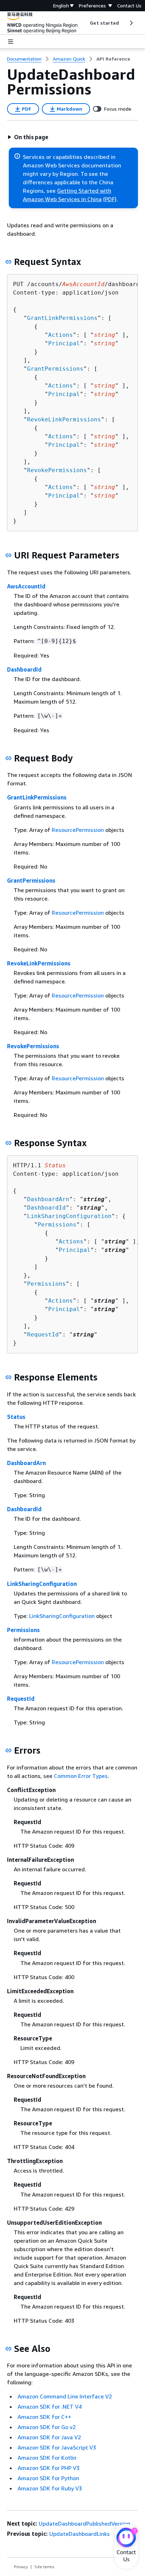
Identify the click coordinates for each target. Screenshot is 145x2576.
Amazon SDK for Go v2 (47, 2427)
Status (16, 1417)
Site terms (45, 2567)
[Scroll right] (131, 23)
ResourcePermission (78, 830)
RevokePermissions (57, 470)
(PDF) (110, 199)
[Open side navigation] (11, 42)
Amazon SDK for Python (48, 2478)
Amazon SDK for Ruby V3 (50, 2488)
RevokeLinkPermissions (64, 419)
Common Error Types (81, 1776)
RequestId (43, 1335)
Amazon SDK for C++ (44, 2417)
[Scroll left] (85, 23)
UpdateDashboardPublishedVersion (84, 2524)
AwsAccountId (26, 586)
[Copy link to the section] (8, 262)
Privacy (21, 2567)
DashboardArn (48, 1199)
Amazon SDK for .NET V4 (50, 2407)
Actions (61, 335)
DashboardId (24, 669)
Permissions (57, 1225)
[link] (113, 59)
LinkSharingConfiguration (69, 1216)
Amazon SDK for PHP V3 (49, 2468)
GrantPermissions (55, 369)
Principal (64, 343)
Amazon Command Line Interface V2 (65, 2396)
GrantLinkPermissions (62, 318)
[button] (28, 137)
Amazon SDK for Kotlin (47, 2458)
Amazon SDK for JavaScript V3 (57, 2447)
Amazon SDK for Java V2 (49, 2437)
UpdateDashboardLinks (80, 2534)
